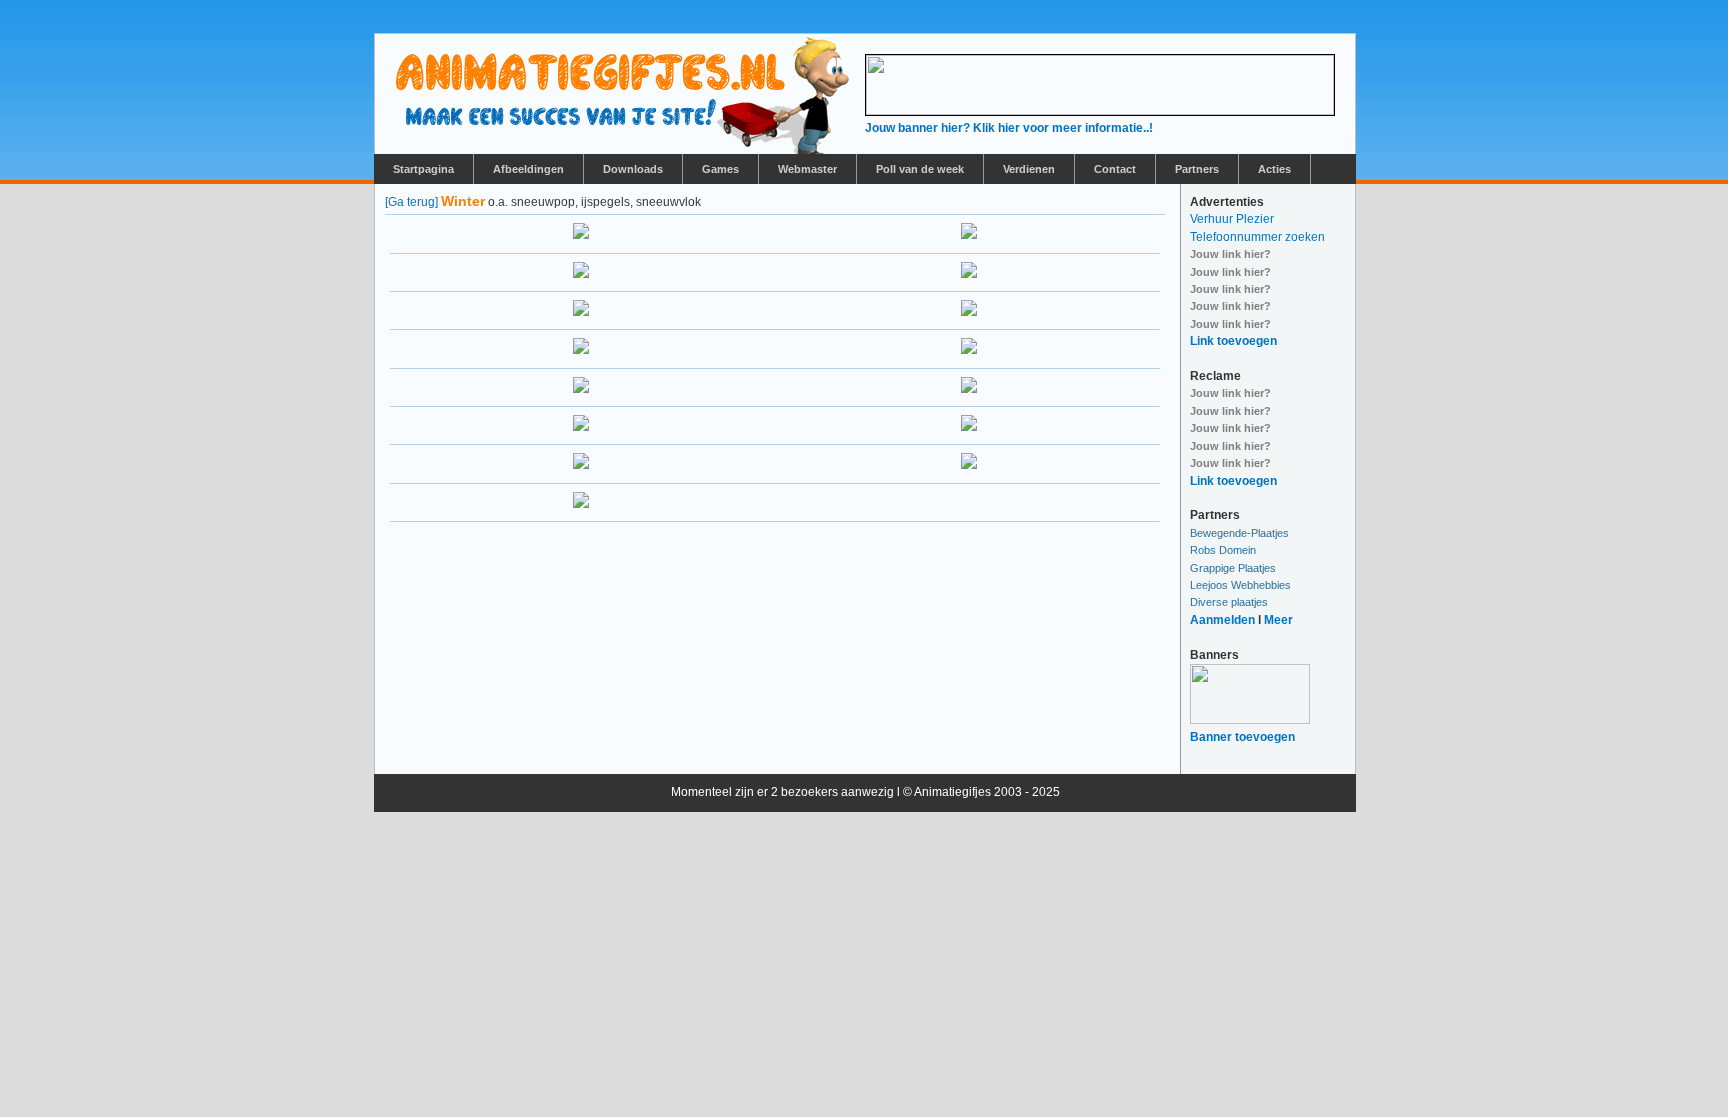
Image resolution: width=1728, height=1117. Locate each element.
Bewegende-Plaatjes (1239, 533)
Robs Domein (1223, 550)
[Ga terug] (411, 202)
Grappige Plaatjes (1233, 568)
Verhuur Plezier (1232, 219)
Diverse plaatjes (1229, 602)
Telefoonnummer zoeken (1257, 237)
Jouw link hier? (1230, 254)
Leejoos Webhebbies (1240, 585)
